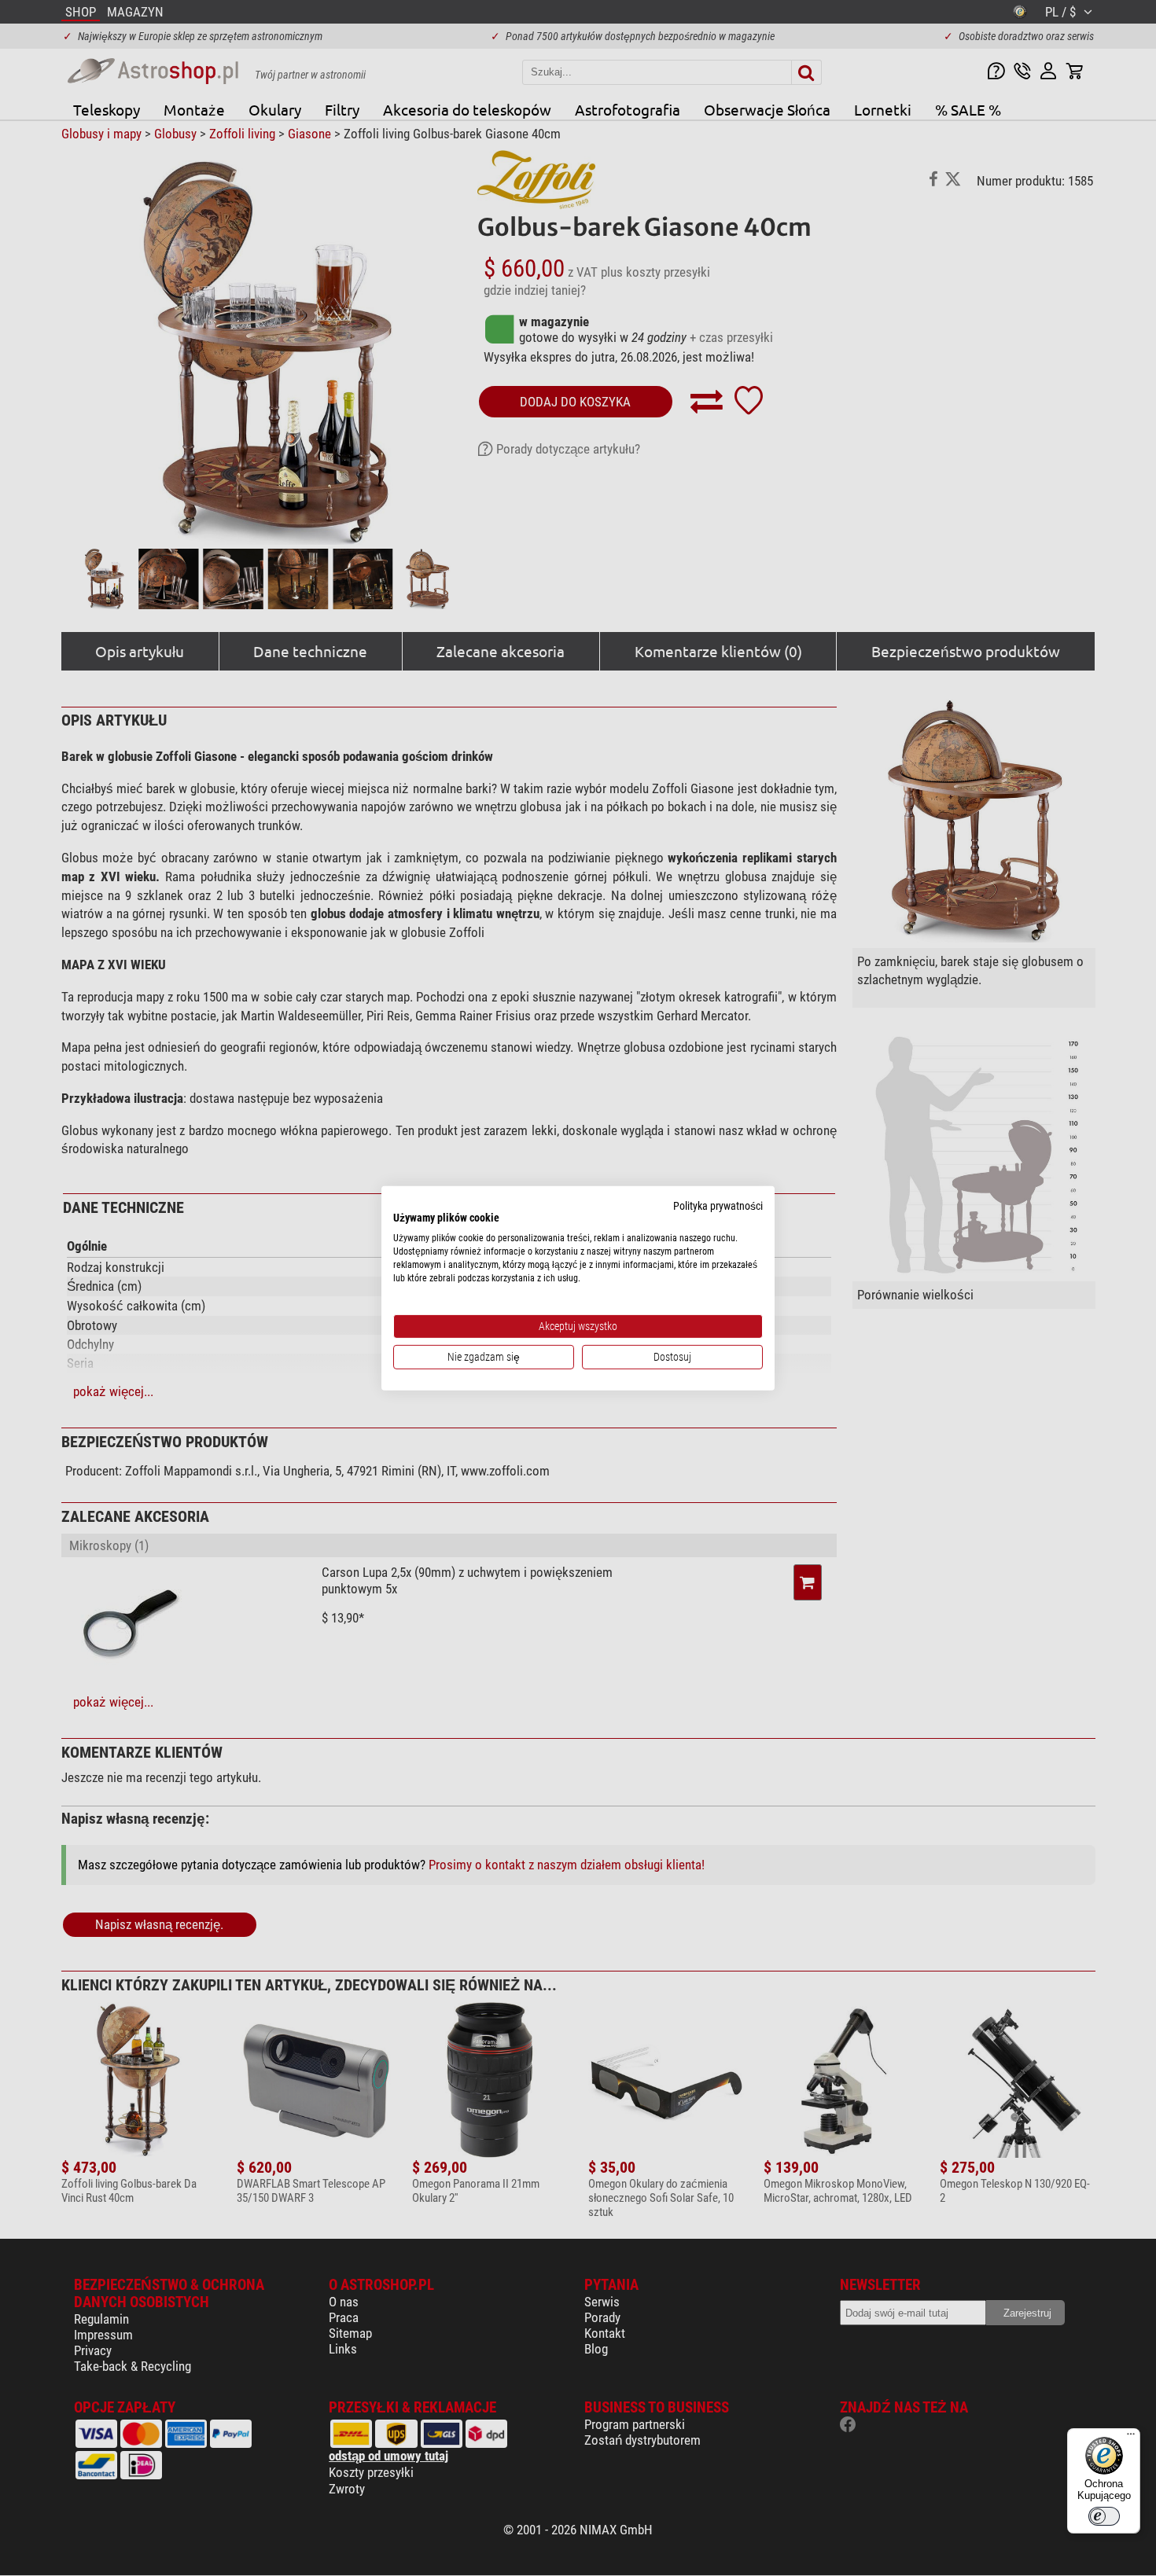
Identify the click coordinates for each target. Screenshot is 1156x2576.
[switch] (1104, 2516)
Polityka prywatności (718, 1205)
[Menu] (1131, 2438)
